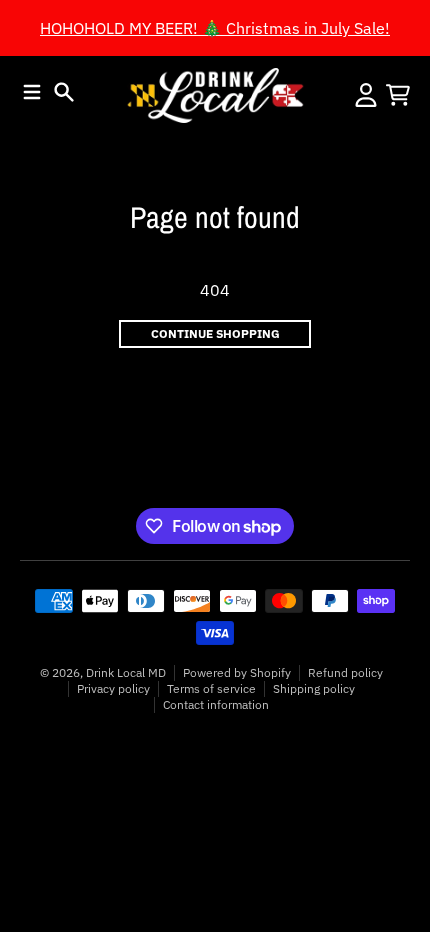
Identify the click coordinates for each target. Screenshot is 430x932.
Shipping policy (314, 688)
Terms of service (211, 688)
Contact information (216, 704)
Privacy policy (113, 688)
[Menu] (32, 92)
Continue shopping (215, 333)
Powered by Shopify (237, 672)
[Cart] (398, 95)
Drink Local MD (126, 672)
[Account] (366, 95)
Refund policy (345, 672)
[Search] (64, 92)
